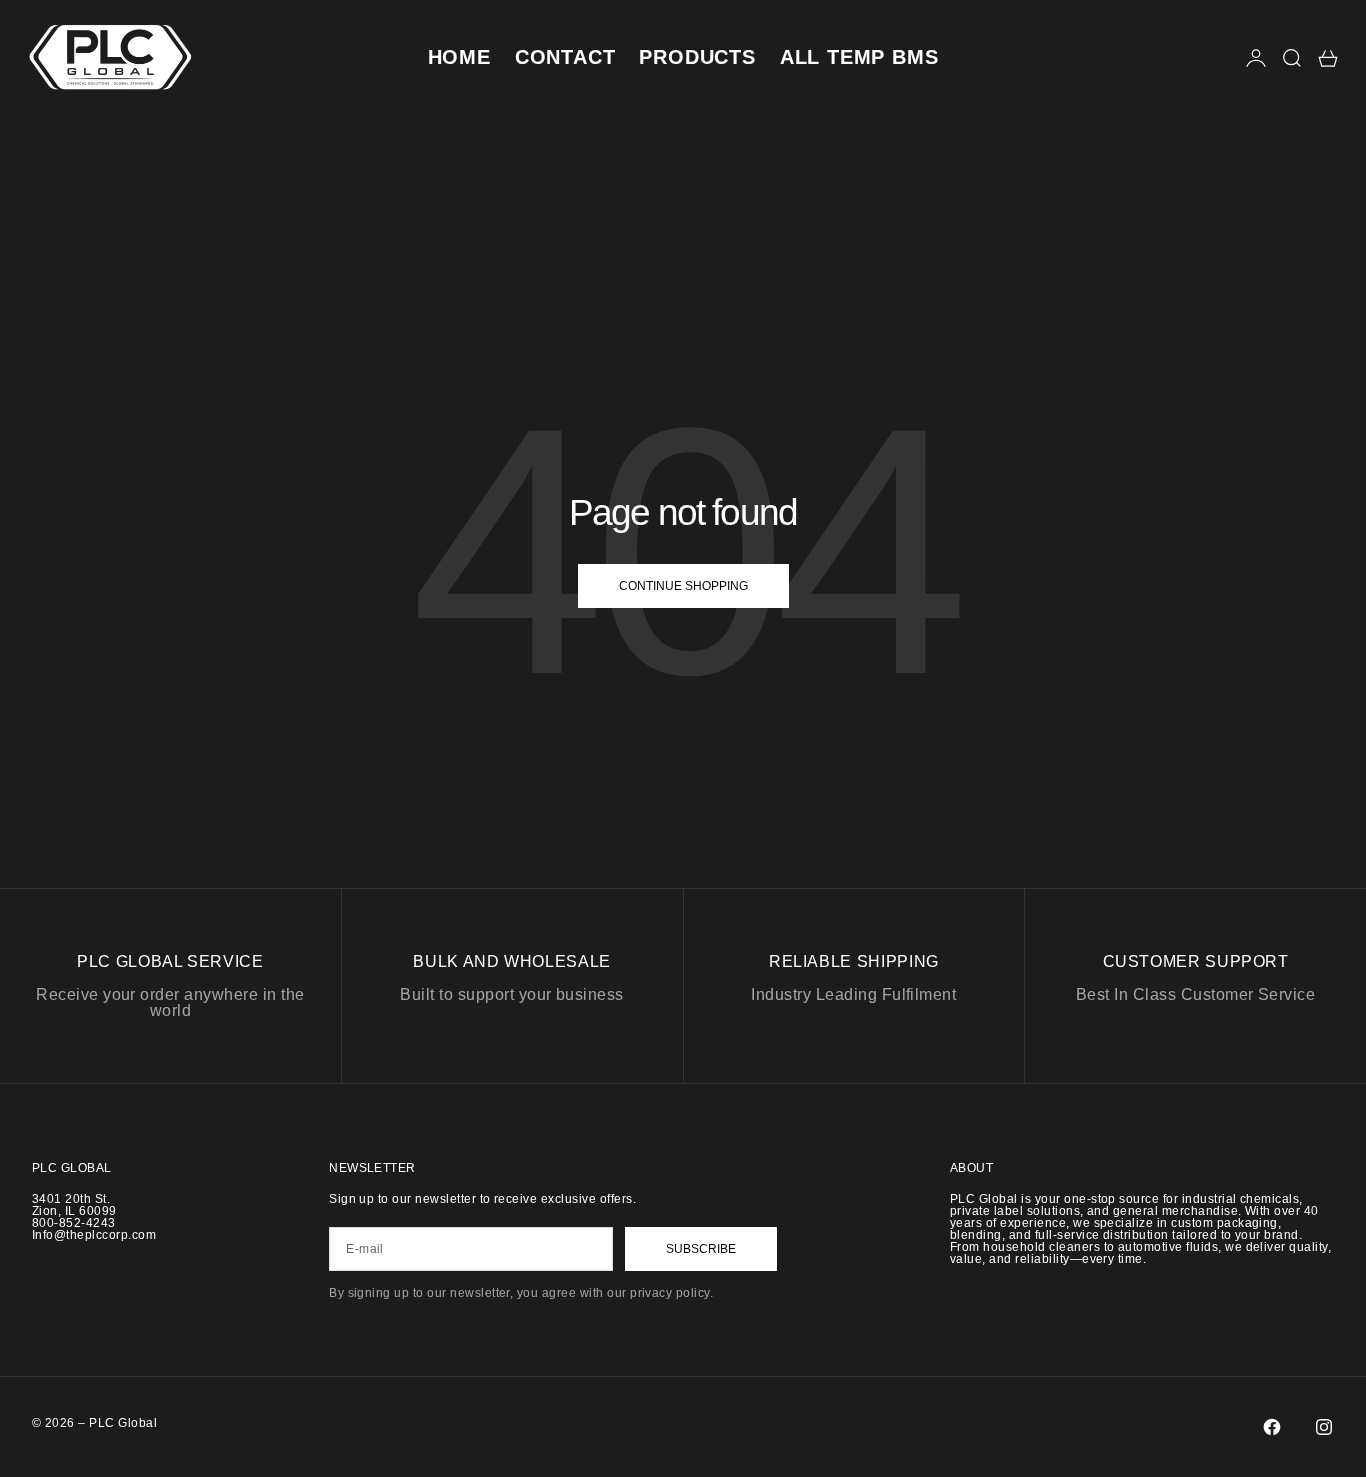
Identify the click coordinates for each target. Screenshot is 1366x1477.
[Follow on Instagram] (1324, 1427)
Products (697, 57)
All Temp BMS (859, 57)
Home (459, 57)
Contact (565, 57)
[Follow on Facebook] (1272, 1427)
